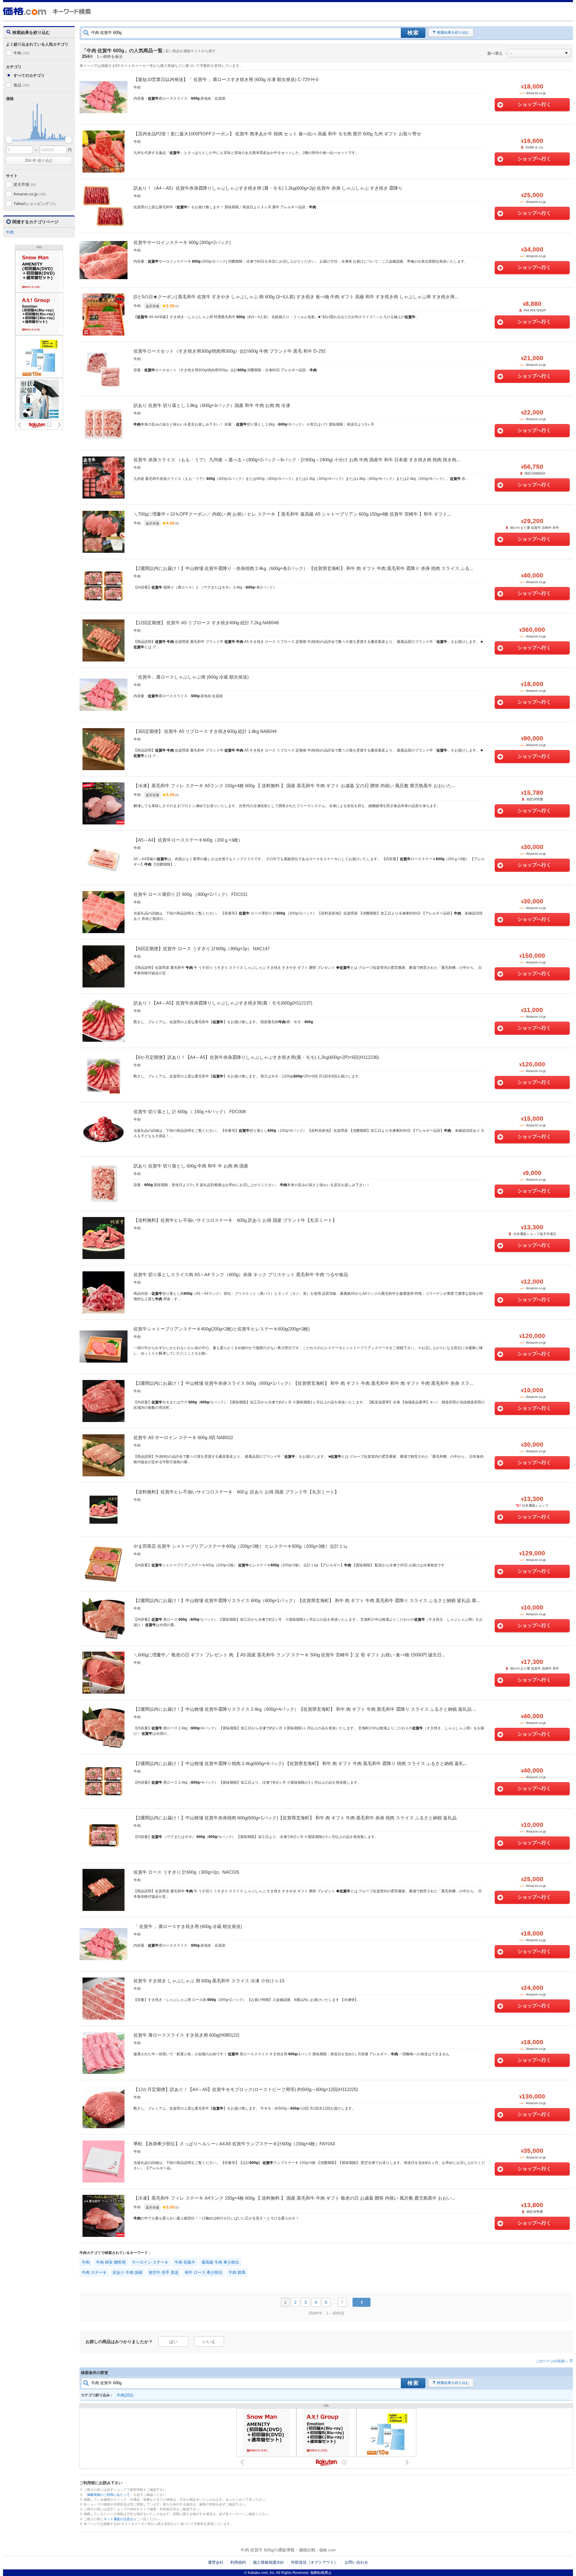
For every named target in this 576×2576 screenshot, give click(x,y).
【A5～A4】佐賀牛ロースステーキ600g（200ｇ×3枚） (188, 840)
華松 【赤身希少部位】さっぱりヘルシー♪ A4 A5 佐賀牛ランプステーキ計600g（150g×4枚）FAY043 (234, 2144)
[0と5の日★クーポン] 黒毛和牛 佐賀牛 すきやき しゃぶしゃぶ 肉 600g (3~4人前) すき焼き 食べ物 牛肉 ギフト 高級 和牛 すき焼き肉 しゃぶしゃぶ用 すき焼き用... (296, 297)
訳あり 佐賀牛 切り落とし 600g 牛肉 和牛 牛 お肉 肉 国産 (191, 1166)
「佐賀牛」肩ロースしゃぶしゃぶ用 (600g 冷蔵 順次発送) (191, 677)
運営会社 (216, 2562)
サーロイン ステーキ (150, 2262)
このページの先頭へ (552, 2361)
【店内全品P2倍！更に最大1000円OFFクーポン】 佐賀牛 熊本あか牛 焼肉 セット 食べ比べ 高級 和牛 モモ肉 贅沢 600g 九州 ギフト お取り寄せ (277, 134)
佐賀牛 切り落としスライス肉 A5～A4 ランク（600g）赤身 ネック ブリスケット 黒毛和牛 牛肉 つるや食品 (241, 1274)
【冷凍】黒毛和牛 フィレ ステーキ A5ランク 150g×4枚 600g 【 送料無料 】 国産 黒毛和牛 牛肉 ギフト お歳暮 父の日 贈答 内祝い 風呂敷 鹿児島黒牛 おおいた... (294, 786)
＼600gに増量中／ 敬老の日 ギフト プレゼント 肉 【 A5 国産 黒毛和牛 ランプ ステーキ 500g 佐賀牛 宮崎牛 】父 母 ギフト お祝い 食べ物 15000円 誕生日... (289, 1655)
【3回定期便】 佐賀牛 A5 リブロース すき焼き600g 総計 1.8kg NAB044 (205, 731)
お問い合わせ (356, 2562)
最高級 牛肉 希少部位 (220, 2262)
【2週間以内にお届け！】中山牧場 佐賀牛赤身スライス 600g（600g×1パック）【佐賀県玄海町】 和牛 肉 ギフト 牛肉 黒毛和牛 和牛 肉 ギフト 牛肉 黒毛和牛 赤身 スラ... (303, 1383)
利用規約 (238, 2562)
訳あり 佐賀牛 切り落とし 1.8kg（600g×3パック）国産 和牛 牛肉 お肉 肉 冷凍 (212, 405)
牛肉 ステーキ (94, 2272)
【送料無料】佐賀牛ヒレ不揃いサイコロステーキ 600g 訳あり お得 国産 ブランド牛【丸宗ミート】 (235, 1220)
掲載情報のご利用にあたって (108, 2495)
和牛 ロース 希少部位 (204, 2272)
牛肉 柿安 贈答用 (111, 2262)
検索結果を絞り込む (453, 32)
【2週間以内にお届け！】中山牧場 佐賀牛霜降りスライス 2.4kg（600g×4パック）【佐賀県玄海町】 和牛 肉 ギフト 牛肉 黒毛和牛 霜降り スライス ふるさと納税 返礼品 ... (305, 1709)
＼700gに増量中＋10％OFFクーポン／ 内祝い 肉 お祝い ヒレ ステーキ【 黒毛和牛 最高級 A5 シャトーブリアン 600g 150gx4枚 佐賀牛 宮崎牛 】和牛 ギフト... (292, 514)
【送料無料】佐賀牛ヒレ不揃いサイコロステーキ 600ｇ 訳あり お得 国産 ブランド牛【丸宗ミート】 (236, 1492)
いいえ (209, 2342)
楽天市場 (25, 184)
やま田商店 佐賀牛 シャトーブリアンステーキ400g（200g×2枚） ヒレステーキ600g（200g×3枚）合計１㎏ (241, 1546)
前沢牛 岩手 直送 (164, 2272)
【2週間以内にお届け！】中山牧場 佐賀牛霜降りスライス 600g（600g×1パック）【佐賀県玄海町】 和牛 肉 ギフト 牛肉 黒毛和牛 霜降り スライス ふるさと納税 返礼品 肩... (307, 1600)
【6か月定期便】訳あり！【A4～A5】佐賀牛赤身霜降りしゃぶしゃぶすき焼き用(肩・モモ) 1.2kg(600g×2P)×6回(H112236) (256, 1057)
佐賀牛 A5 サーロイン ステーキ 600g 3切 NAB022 (183, 1437)
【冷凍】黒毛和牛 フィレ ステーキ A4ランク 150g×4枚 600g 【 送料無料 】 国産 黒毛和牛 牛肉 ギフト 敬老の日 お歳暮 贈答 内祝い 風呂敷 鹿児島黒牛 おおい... (294, 2198)
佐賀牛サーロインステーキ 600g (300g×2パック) (182, 242)
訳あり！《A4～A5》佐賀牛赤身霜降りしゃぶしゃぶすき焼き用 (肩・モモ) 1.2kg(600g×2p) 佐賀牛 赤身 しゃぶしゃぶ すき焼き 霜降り (268, 188)
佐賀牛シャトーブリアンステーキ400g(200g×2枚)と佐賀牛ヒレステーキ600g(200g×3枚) (222, 1329)
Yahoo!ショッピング (34, 204)
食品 (22, 85)
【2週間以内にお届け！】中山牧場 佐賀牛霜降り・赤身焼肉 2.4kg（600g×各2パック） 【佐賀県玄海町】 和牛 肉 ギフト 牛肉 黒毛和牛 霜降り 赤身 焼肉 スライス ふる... (303, 568)
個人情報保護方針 (268, 2562)
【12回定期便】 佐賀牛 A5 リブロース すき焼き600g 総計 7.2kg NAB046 (206, 623)
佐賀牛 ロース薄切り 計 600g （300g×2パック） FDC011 (190, 894)
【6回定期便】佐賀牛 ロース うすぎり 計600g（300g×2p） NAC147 (202, 949)
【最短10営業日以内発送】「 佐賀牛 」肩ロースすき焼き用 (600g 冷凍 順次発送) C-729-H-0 (226, 79)
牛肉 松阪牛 (185, 2262)
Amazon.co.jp (30, 194)
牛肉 (22, 53)
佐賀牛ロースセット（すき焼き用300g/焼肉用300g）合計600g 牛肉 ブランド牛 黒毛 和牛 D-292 (229, 351)
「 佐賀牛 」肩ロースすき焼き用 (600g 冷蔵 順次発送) (188, 1926)
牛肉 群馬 (237, 2272)
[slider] (9, 140)
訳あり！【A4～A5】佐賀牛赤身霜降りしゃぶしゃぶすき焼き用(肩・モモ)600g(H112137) (223, 1003)
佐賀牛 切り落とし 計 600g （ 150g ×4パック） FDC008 (190, 1112)
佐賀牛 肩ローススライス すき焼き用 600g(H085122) (186, 2035)
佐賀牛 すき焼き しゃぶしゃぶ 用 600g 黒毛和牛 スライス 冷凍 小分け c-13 (209, 1981)
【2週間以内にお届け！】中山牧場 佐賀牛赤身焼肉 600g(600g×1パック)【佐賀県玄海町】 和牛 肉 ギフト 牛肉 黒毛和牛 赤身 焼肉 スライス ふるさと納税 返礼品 (295, 1818)
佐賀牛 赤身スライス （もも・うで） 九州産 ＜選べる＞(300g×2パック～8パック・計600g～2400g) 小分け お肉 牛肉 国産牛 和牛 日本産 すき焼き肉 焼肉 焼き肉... (297, 460)
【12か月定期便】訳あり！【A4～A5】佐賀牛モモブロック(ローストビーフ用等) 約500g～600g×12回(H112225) (246, 2089)
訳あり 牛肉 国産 (128, 2272)
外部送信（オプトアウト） (314, 2562)
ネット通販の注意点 (118, 2519)
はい (173, 2342)
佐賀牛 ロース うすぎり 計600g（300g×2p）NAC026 (186, 1872)
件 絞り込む (39, 160)
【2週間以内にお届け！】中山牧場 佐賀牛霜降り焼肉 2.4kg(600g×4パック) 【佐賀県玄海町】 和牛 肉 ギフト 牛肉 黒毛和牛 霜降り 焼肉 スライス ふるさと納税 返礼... (300, 1763)
